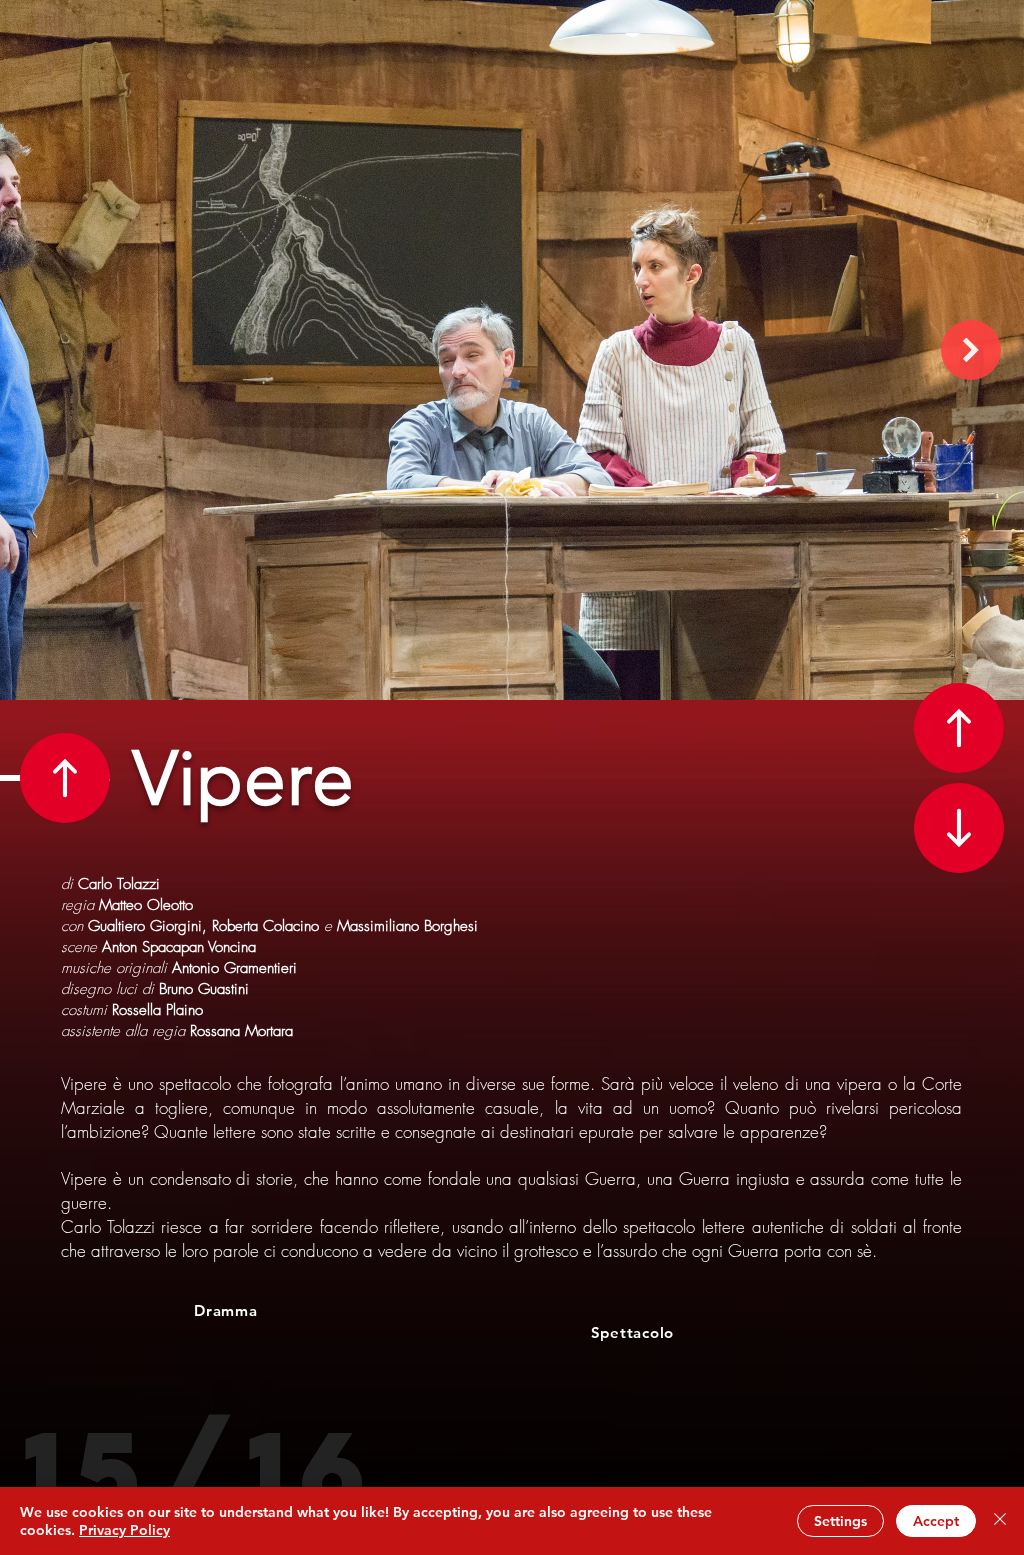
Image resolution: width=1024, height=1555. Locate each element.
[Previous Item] (53, 350)
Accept (936, 1521)
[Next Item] (971, 350)
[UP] (65, 778)
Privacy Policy (124, 1530)
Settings (840, 1521)
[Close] (1000, 1521)
